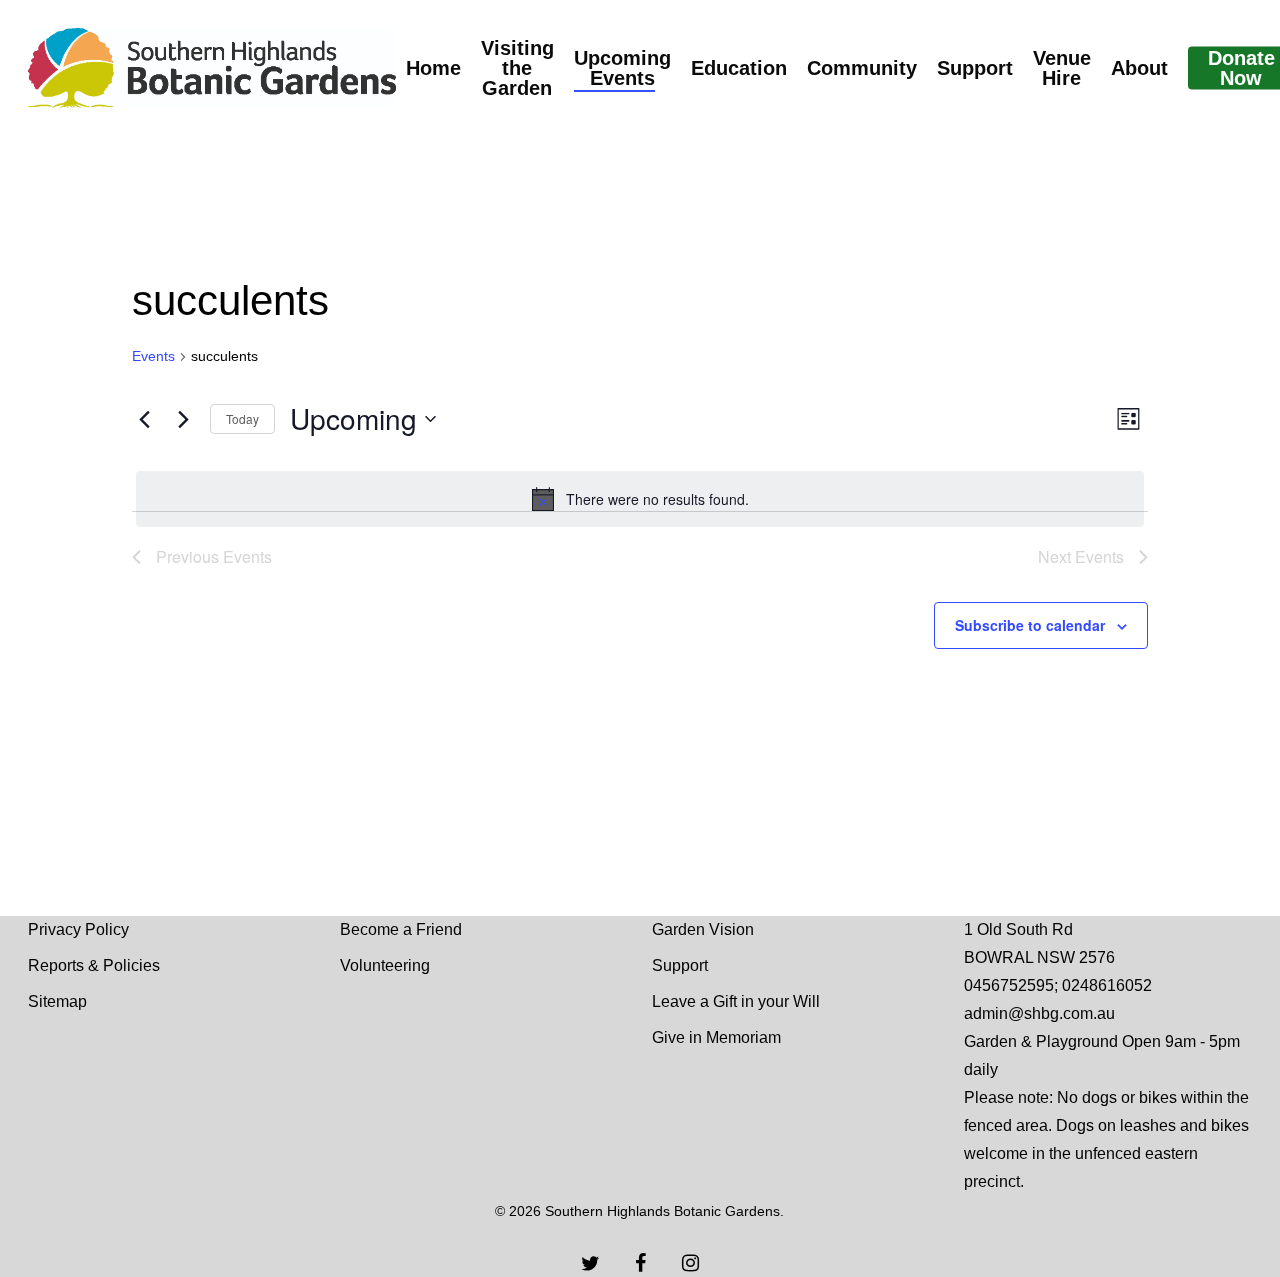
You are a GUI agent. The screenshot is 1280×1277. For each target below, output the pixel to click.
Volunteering (385, 965)
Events (153, 356)
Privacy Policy (78, 929)
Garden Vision (703, 929)
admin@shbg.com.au (1039, 1013)
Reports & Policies (94, 965)
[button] (1242, 10)
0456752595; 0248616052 (1058, 985)
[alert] (640, 499)
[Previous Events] (144, 419)
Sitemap (57, 1001)
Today (242, 418)
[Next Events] (183, 419)
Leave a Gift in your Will (736, 1001)
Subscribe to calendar (1030, 625)
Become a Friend (401, 929)
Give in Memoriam (716, 1037)
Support (680, 965)
